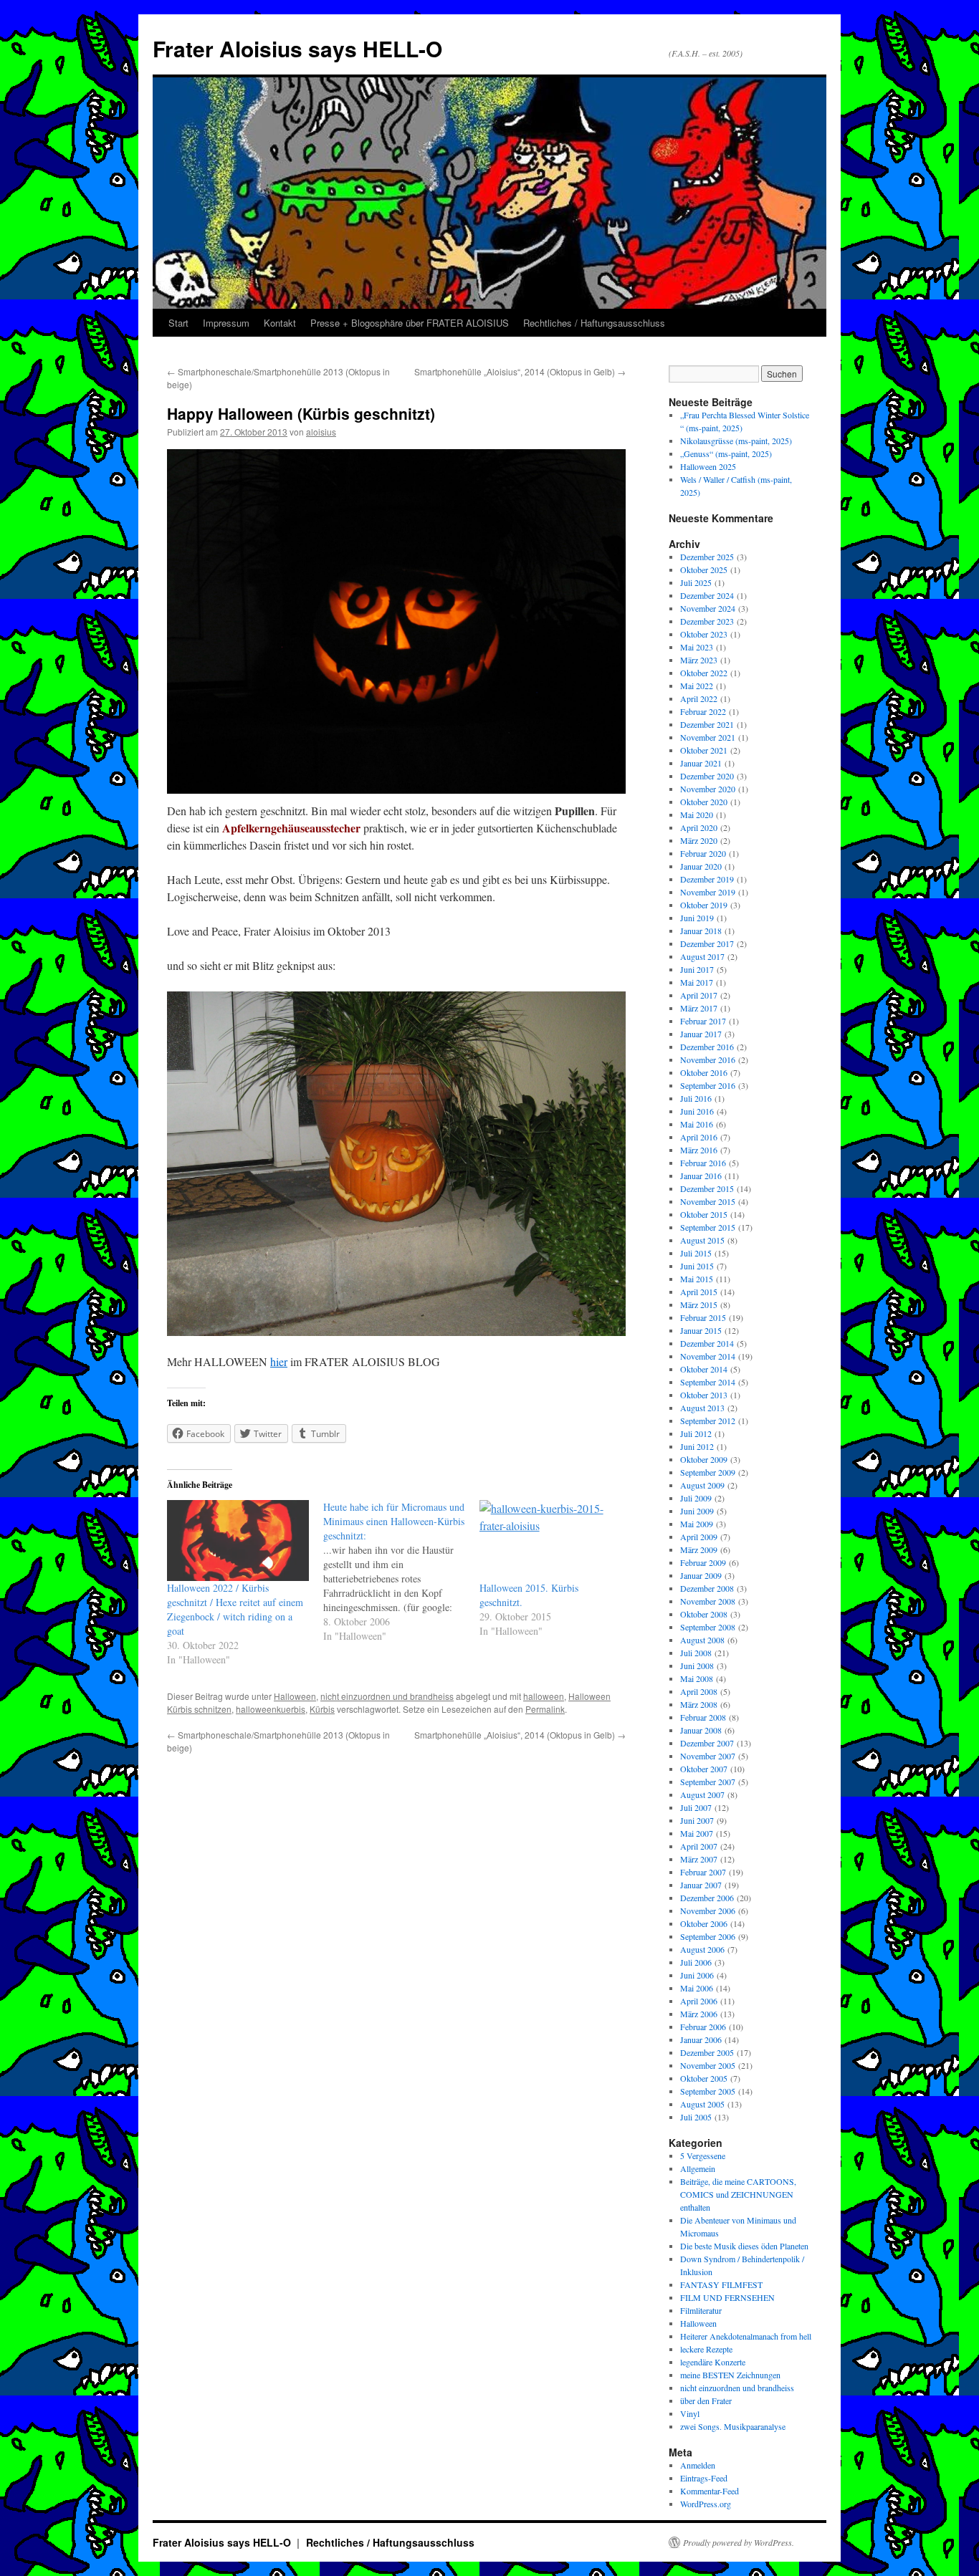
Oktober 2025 (704, 569)
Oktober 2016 (704, 1072)
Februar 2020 (703, 853)
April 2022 (699, 698)
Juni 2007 (697, 1820)
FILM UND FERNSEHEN (727, 2297)
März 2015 (699, 1304)
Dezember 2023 (707, 621)
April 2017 (699, 995)
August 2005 (702, 2104)
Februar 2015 (703, 1317)
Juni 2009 (697, 1511)
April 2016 (699, 1137)
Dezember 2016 (707, 1047)
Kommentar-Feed (710, 2491)
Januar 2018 (701, 931)
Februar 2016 (703, 1163)
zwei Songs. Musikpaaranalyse (733, 2426)
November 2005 (708, 2065)
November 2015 (708, 1201)
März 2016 (699, 1150)
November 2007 (708, 1756)
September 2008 (708, 1627)
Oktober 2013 (704, 1395)
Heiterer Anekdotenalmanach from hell (746, 2336)
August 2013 (702, 1408)
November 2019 (708, 892)
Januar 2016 (701, 1176)
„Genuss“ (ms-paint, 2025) (726, 453)
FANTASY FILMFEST (721, 2284)
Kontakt (280, 323)
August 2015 (702, 1240)
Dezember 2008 (707, 1588)
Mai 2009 (697, 1524)
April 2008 (699, 1691)
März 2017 (699, 1008)
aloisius (321, 432)
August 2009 (702, 1485)
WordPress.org (706, 2504)
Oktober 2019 (704, 905)
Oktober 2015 (704, 1214)
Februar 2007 (703, 1872)
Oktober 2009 (704, 1459)
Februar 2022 (703, 711)
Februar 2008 (703, 1717)
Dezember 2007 (707, 1743)
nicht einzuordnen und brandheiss (387, 1696)
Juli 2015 (696, 1253)
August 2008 (702, 1640)
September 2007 (708, 1782)
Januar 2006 (701, 2039)
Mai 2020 (697, 814)
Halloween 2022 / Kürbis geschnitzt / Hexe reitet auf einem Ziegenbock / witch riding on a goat (235, 1609)
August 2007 (702, 1794)
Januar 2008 (701, 1730)
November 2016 (708, 1059)
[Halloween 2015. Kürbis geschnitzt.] (550, 1541)
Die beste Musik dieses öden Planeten (744, 2246)
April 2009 (699, 1537)
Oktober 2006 (704, 1923)
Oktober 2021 (704, 750)
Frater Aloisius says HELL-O (297, 48)
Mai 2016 (697, 1124)
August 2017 (702, 956)
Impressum (226, 323)
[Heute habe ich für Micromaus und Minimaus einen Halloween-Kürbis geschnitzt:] (401, 1572)
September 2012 (708, 1421)
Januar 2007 (701, 1885)
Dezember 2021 (707, 724)
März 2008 (699, 1704)
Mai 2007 (697, 1833)
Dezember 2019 (707, 879)
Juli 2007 (696, 1807)
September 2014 (708, 1382)
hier (279, 1361)
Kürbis (322, 1709)
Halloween (295, 1696)
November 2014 (708, 1356)
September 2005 (708, 2091)
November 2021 (708, 737)
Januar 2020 (701, 866)
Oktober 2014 (704, 1369)
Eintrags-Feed (704, 2478)
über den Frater (706, 2400)
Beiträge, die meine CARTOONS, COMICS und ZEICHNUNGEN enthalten (738, 2194)
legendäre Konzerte (713, 2362)
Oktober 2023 (704, 634)
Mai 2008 (697, 1678)
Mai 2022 (697, 686)
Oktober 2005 (704, 2078)
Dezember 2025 (707, 557)
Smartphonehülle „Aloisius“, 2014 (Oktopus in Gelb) (520, 371)
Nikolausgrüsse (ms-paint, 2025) (736, 441)
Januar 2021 (701, 763)
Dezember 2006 (707, 1898)
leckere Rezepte (706, 2349)
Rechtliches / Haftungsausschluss (594, 323)
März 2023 (699, 660)
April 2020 (699, 827)
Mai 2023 (697, 647)
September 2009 (708, 1472)
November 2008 (708, 1601)
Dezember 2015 (707, 1188)
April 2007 (699, 1846)
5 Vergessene (703, 2156)
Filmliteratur (701, 2310)
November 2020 (708, 789)
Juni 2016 (697, 1111)
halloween (544, 1696)
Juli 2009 (696, 1498)
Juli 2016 (696, 1098)
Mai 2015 (697, 1279)
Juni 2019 (697, 918)
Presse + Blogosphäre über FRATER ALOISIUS (410, 323)
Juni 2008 (697, 1666)
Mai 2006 (697, 1988)
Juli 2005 (696, 2117)
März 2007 (699, 1859)
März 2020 (699, 840)
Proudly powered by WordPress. (739, 2542)
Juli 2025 (696, 582)
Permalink (545, 1709)
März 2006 (699, 2014)
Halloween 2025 (708, 466)
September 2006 (708, 1936)
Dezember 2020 (707, 776)
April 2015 (699, 1292)
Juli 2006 (696, 1962)
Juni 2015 (697, 1266)
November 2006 (708, 1911)
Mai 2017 (697, 982)
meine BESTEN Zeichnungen (730, 2375)
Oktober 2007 (704, 1769)
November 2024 (708, 608)
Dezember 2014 (707, 1343)
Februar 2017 (703, 1021)
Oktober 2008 (704, 1614)
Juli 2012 (696, 1433)
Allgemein (698, 2168)
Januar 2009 (701, 1575)
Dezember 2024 (707, 595)
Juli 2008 (696, 1653)
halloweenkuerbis (271, 1709)
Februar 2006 (703, 2027)
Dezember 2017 (707, 943)
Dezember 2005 (707, 2052)
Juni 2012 (697, 1446)
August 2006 (702, 1949)
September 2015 (708, 1227)
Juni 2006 (697, 1975)
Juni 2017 (697, 969)
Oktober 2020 (704, 802)
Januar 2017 (701, 1034)
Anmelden (698, 2465)
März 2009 (699, 1549)
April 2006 (699, 2001)
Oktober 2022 (704, 673)
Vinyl (690, 2413)
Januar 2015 (701, 1330)
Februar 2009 (703, 1562)
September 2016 (708, 1085)
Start (178, 323)
